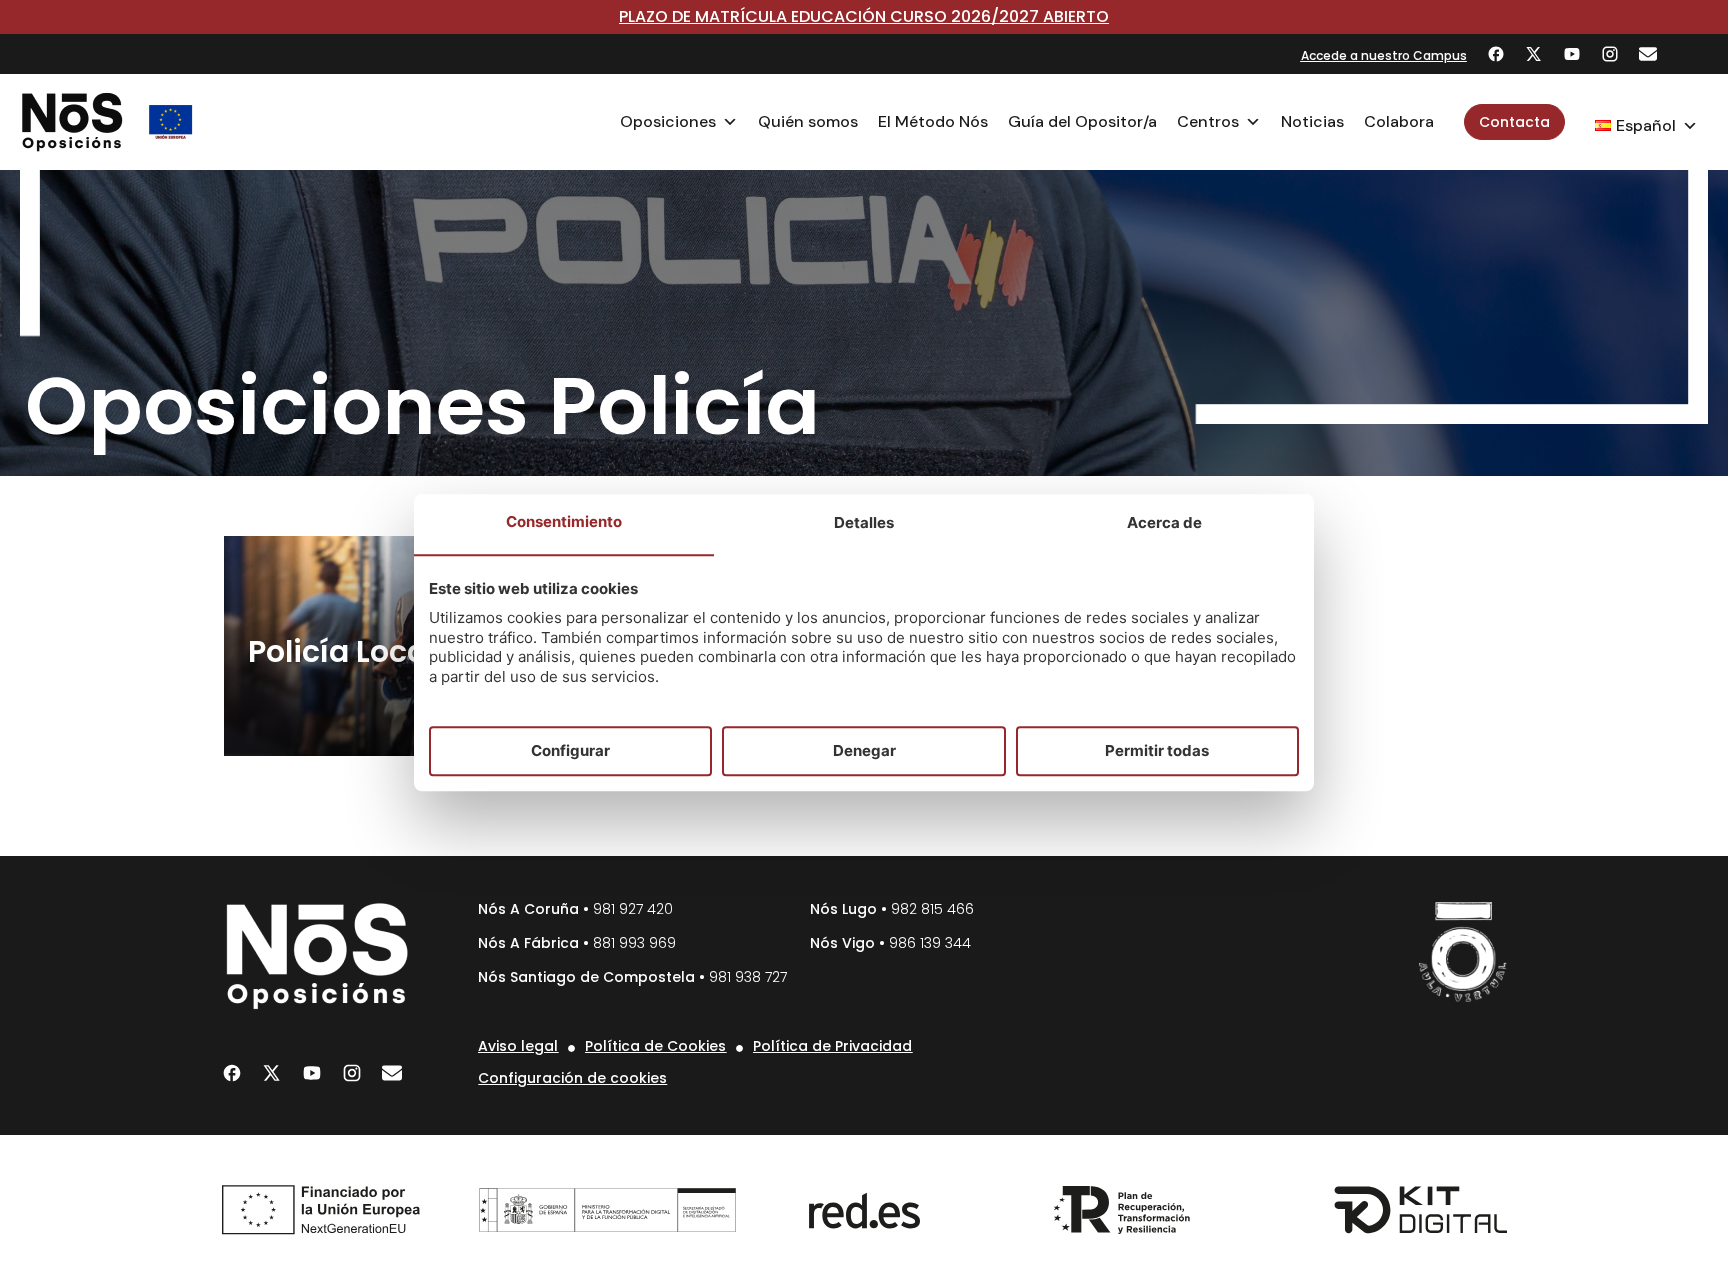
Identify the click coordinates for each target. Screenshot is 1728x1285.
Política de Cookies (655, 1046)
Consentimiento (564, 522)
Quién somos (808, 121)
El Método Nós (933, 121)
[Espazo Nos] (1463, 952)
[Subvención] (171, 122)
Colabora (1399, 121)
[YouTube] (1572, 54)
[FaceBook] (1496, 54)
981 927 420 (633, 909)
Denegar (864, 750)
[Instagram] (1610, 54)
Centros (1208, 121)
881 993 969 (634, 943)
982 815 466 (932, 909)
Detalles (864, 523)
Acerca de (1164, 523)
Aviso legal (518, 1046)
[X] (1534, 54)
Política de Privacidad (832, 1046)
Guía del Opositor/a (1082, 121)
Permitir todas (1157, 750)
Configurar (570, 750)
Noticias (1312, 121)
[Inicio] (72, 122)
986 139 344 (930, 943)
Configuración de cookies (572, 1078)
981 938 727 (748, 977)
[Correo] (1648, 54)
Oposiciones (668, 121)
